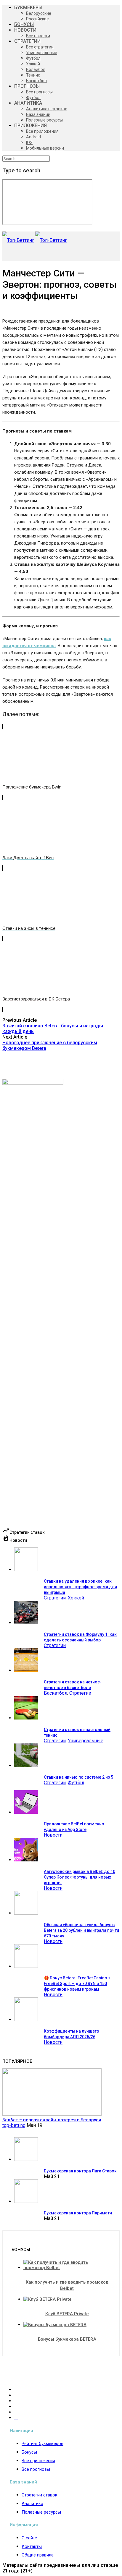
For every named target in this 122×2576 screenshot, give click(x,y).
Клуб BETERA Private (67, 2314)
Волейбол (36, 69)
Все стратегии (40, 47)
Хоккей (33, 64)
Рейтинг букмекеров (42, 2444)
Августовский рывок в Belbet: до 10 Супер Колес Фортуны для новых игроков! (80, 1877)
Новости (53, 1835)
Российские (37, 19)
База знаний (38, 114)
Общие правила (38, 2555)
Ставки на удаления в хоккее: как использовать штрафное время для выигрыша (80, 1587)
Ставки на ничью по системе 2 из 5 (78, 1777)
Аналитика (32, 2504)
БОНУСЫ (24, 24)
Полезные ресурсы (44, 120)
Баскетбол (36, 81)
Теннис (33, 75)
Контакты (32, 2546)
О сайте (29, 2538)
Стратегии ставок (40, 2495)
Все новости (38, 36)
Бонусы (29, 2452)
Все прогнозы (39, 92)
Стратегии (55, 1598)
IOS (29, 143)
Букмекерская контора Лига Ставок (80, 2171)
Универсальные (42, 53)
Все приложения (42, 131)
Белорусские (39, 13)
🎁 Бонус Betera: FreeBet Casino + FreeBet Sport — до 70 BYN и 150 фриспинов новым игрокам (77, 1984)
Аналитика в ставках (46, 109)
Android (33, 137)
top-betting (14, 2125)
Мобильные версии (45, 148)
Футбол (33, 58)
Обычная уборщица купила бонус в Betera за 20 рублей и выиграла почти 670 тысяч (81, 1930)
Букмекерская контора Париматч (78, 2213)
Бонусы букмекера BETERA (67, 2339)
